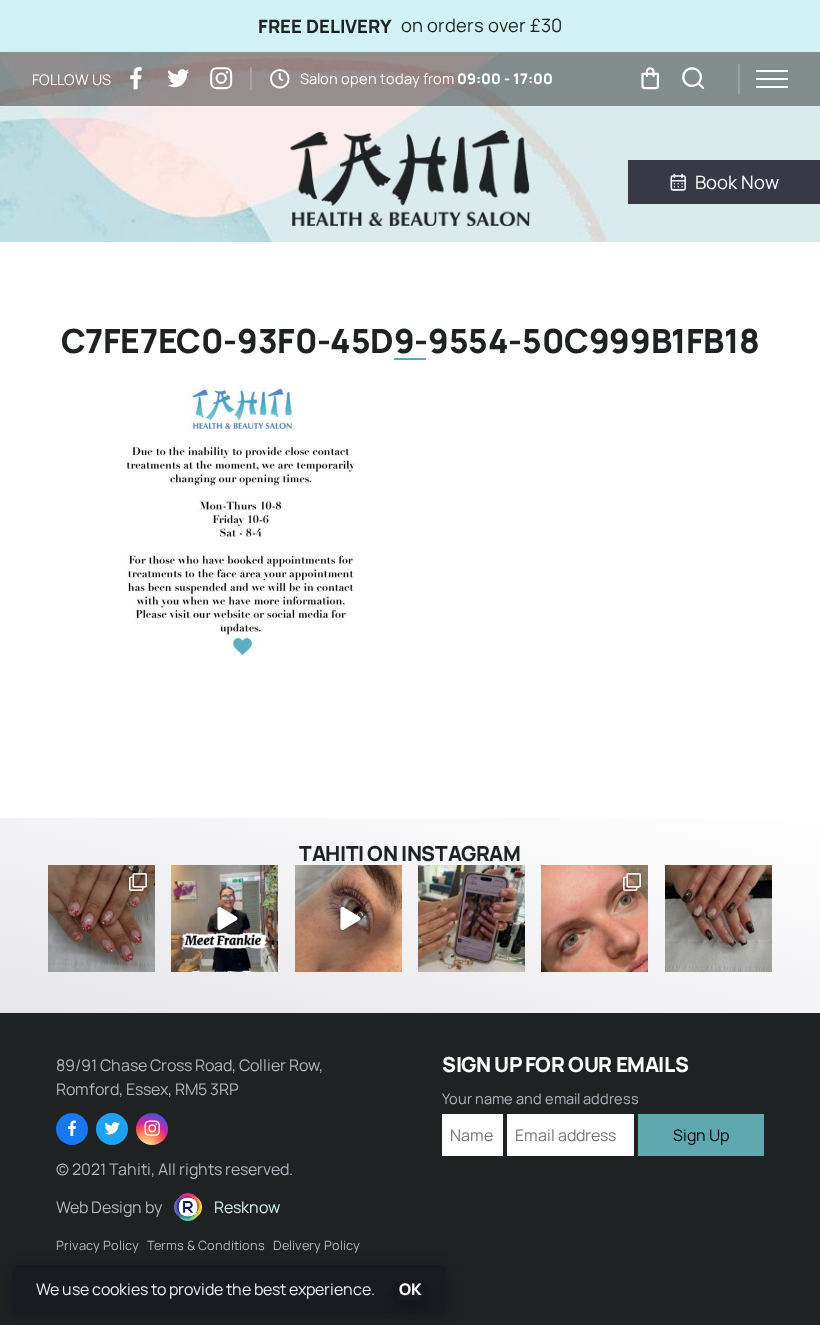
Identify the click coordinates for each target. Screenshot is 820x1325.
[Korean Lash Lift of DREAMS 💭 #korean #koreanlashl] (348, 918)
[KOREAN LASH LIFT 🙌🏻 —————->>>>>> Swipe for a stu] (594, 918)
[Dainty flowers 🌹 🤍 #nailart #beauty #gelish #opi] (101, 918)
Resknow (247, 1207)
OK (410, 1289)
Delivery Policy (316, 1245)
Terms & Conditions (206, 1245)
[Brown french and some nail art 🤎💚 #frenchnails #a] (718, 918)
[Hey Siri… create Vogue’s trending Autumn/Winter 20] (471, 918)
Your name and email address (540, 1098)
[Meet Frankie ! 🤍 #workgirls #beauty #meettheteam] (224, 918)
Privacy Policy (97, 1245)
